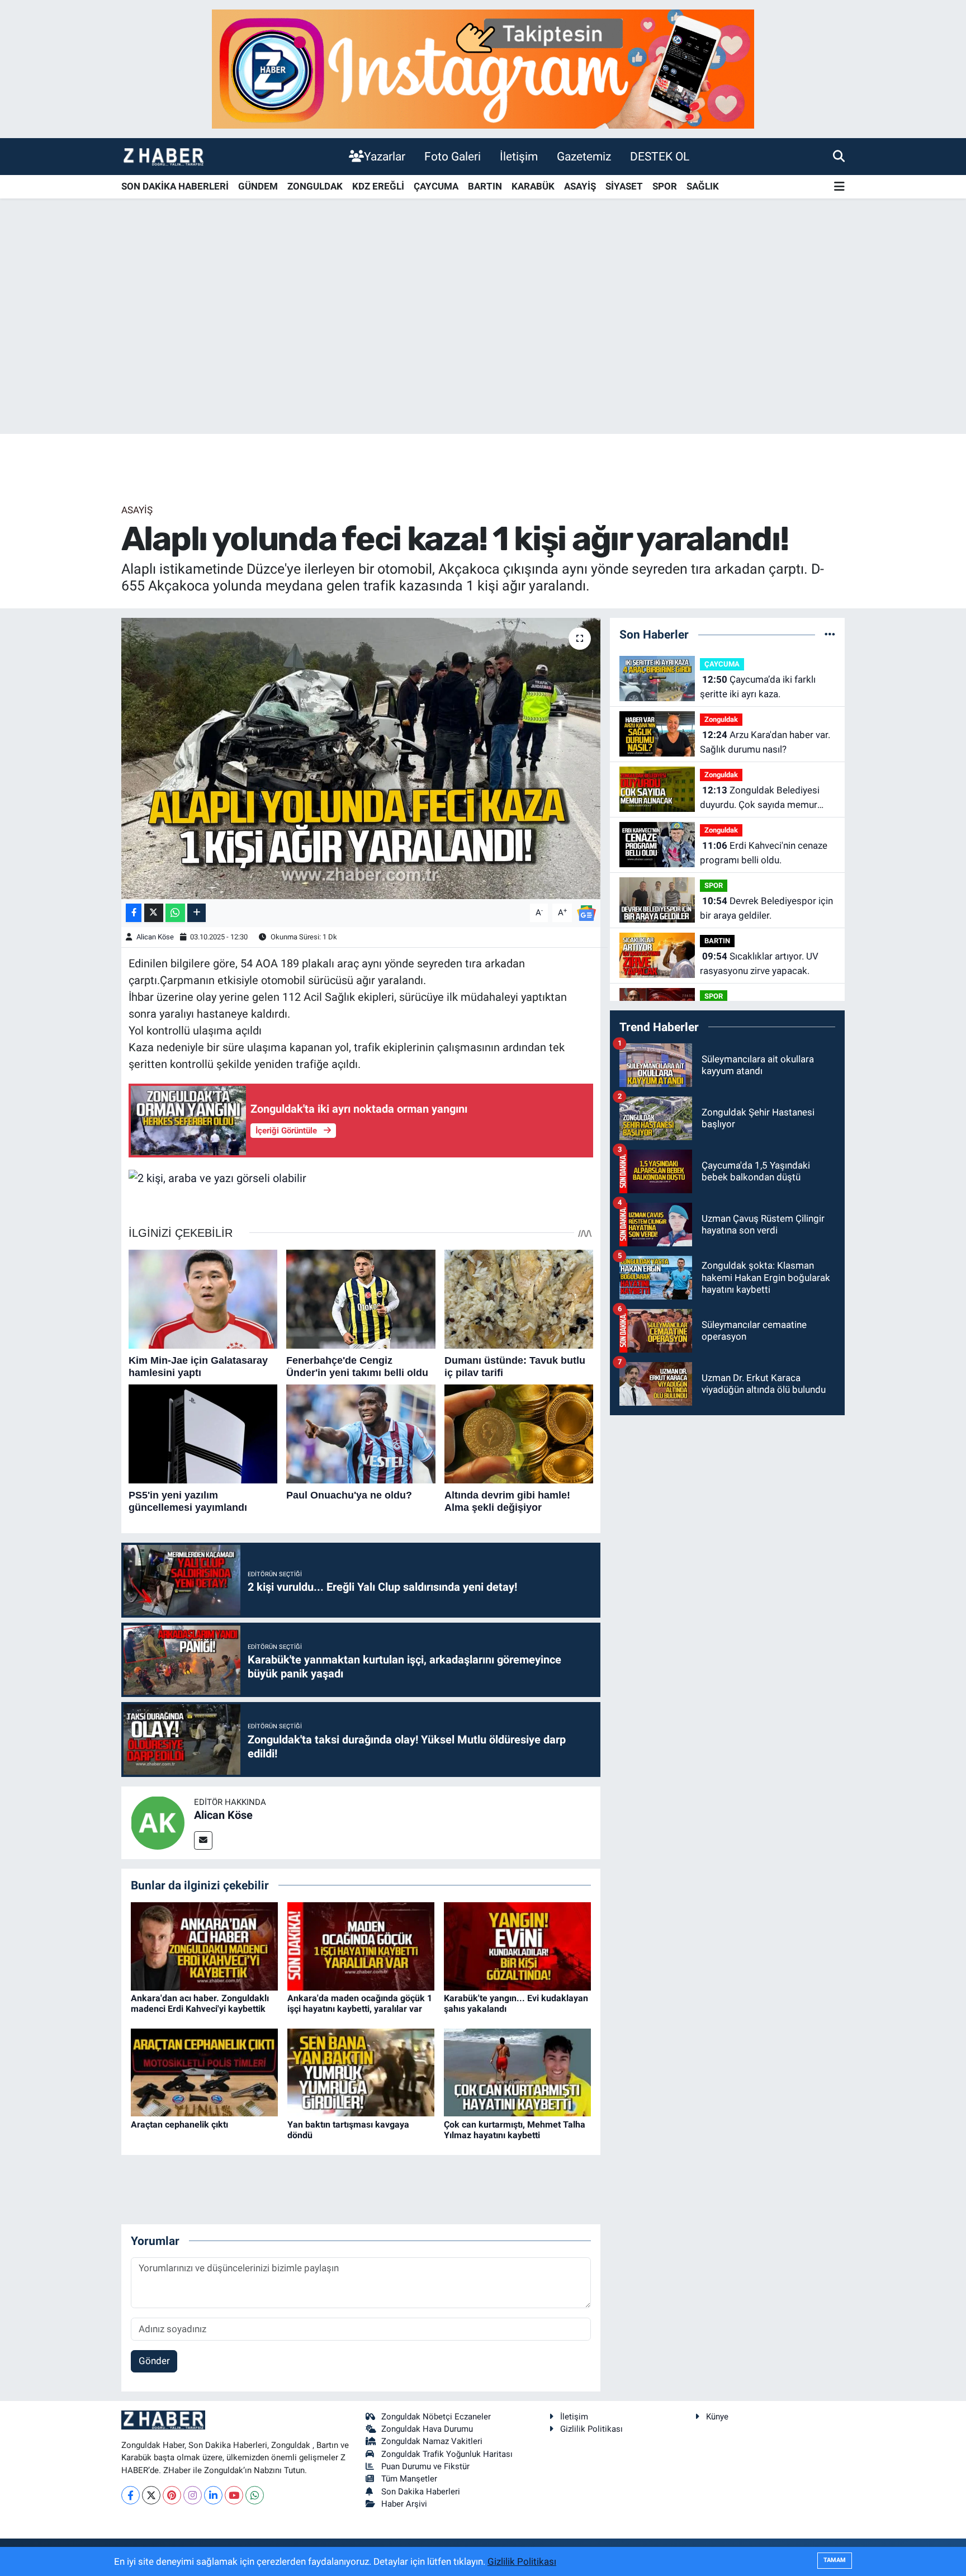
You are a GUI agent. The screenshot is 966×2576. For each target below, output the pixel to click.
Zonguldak (721, 719)
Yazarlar (385, 156)
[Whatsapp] (255, 2495)
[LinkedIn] (213, 2495)
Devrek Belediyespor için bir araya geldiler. (766, 908)
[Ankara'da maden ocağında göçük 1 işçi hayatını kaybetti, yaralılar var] (361, 1945)
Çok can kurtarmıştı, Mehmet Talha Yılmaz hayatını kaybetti (515, 2130)
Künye (717, 2417)
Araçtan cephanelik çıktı (179, 2124)
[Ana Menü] (839, 187)
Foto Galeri (453, 156)
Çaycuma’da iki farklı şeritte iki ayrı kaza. (758, 687)
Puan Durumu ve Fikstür (425, 2466)
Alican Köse (155, 937)
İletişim (519, 156)
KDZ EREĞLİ (378, 186)
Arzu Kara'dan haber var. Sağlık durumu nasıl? (765, 742)
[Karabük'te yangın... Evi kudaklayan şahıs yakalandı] (517, 1945)
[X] (151, 2495)
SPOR (665, 186)
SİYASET (624, 186)
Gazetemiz (584, 156)
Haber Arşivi (404, 2504)
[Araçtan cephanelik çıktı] (204, 2072)
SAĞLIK (703, 186)
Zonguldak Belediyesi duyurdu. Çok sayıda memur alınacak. (760, 798)
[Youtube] (234, 2495)
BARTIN (485, 186)
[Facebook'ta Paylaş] (134, 913)
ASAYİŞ (580, 186)
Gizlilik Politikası (591, 2429)
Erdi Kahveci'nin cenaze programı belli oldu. (764, 853)
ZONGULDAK (315, 186)
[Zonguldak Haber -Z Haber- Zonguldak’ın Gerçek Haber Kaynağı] (163, 156)
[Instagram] (193, 2495)
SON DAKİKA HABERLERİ (175, 186)
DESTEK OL (660, 156)
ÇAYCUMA (436, 186)
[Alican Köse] (158, 1822)
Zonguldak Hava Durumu (427, 2429)
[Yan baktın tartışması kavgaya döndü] (361, 2072)
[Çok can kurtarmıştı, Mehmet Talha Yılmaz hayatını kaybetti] (517, 2072)
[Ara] (839, 156)
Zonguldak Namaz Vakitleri (432, 2441)
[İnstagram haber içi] (483, 68)
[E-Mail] (203, 1840)
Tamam (835, 2560)
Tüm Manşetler (409, 2479)
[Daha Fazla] (196, 913)
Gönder (154, 2361)
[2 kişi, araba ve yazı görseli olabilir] (217, 1177)
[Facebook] (131, 2495)
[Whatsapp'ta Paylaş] (175, 913)
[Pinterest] (172, 2495)
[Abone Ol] (586, 912)
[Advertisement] (483, 346)
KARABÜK (533, 186)
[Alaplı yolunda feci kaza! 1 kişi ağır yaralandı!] (361, 758)
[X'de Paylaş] (154, 913)
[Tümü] (830, 634)
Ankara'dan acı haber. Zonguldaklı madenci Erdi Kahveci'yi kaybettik (200, 2003)
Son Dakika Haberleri (421, 2492)
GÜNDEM (258, 186)
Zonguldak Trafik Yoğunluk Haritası (447, 2454)
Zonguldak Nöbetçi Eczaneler (436, 2417)
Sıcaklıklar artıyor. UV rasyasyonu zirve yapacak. (759, 963)
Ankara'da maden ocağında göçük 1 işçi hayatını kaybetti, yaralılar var (360, 2003)
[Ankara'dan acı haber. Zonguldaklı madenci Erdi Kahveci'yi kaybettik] (204, 1945)
